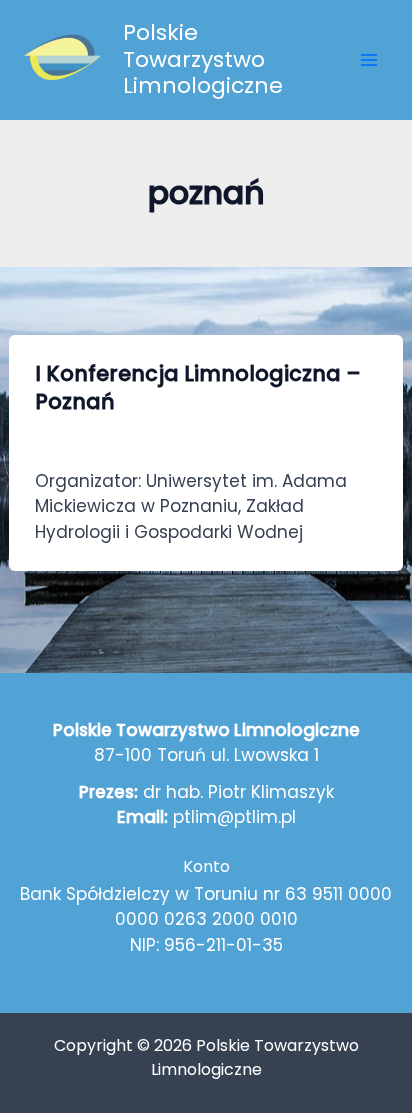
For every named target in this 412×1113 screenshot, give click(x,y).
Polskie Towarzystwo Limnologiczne (203, 59)
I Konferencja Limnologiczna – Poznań (198, 387)
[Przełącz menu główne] (370, 60)
